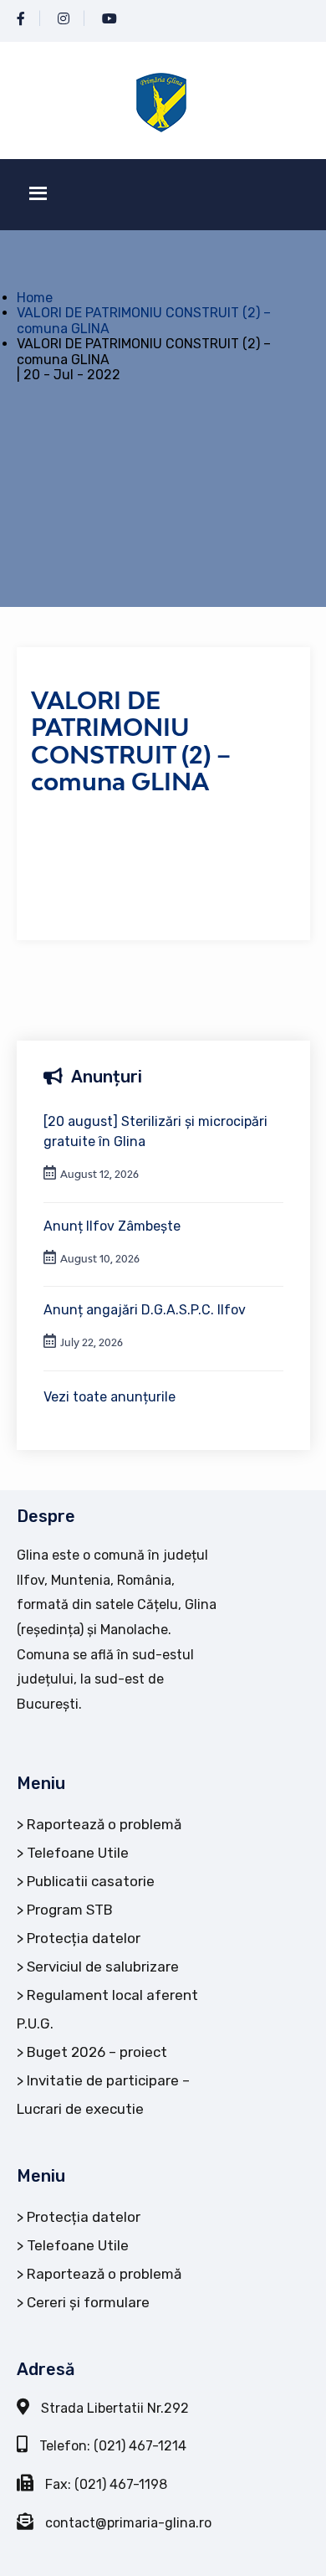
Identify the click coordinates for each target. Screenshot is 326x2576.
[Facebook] (21, 19)
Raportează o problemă (104, 1824)
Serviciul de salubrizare (103, 1967)
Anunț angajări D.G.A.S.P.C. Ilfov (145, 1310)
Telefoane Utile (78, 1853)
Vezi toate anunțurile (110, 1397)
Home (35, 298)
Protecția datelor (84, 1938)
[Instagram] (64, 19)
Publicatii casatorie (91, 1881)
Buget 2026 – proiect (97, 2052)
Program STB (70, 1910)
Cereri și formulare (88, 2302)
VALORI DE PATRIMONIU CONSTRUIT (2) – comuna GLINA (144, 320)
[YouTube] (110, 19)
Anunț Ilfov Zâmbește (112, 1226)
